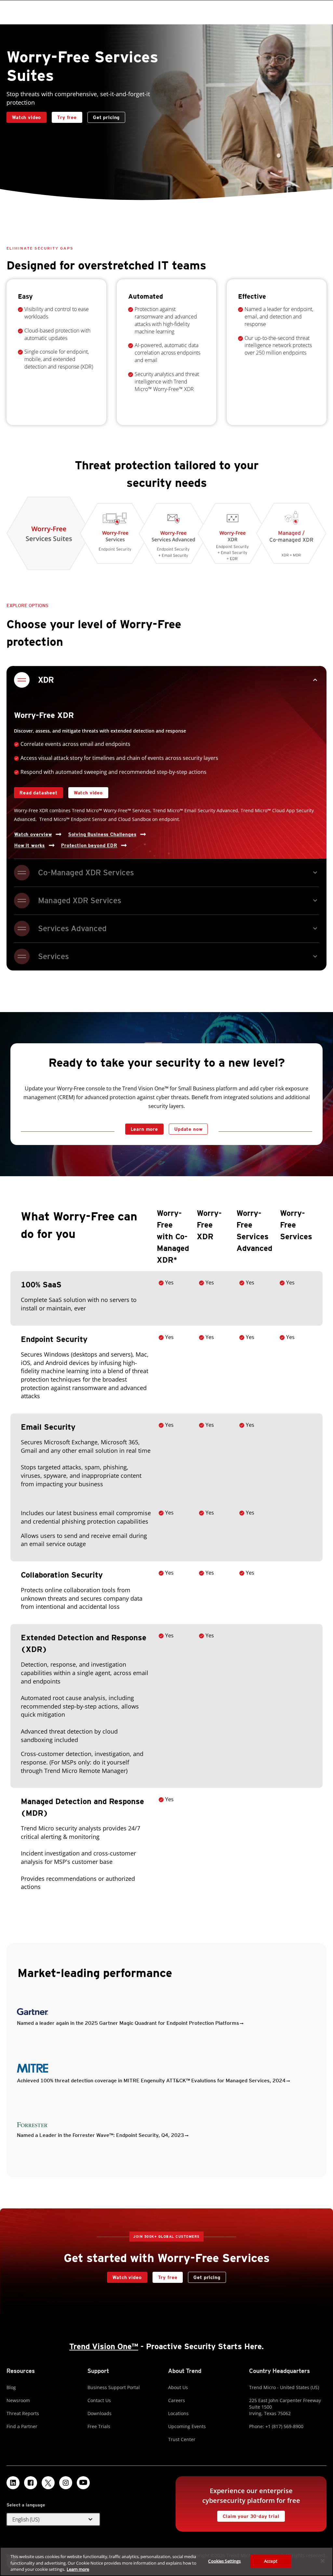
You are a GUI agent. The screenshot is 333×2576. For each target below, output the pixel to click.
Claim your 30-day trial (248, 2515)
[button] (53, 2519)
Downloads (100, 2413)
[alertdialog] (166, 2562)
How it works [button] (30, 845)
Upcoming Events (187, 2426)
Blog (11, 2387)
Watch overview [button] (33, 834)
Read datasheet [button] (39, 793)
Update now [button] (188, 1129)
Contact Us (99, 2400)
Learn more (144, 1129)
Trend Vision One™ (104, 2346)
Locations (178, 2413)
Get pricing (106, 117)
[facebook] (31, 2483)
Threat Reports (23, 2413)
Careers (177, 2400)
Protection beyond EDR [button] (89, 845)
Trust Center (182, 2439)
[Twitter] (48, 2483)
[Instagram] (66, 2483)
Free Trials (99, 2426)
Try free (64, 116)
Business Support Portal (114, 2387)
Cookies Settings (224, 2561)
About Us (178, 2387)
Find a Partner (22, 2426)
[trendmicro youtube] (83, 2483)
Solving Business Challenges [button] (102, 834)
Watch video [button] (27, 117)
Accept (271, 2561)
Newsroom (18, 2400)
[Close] (323, 2561)
